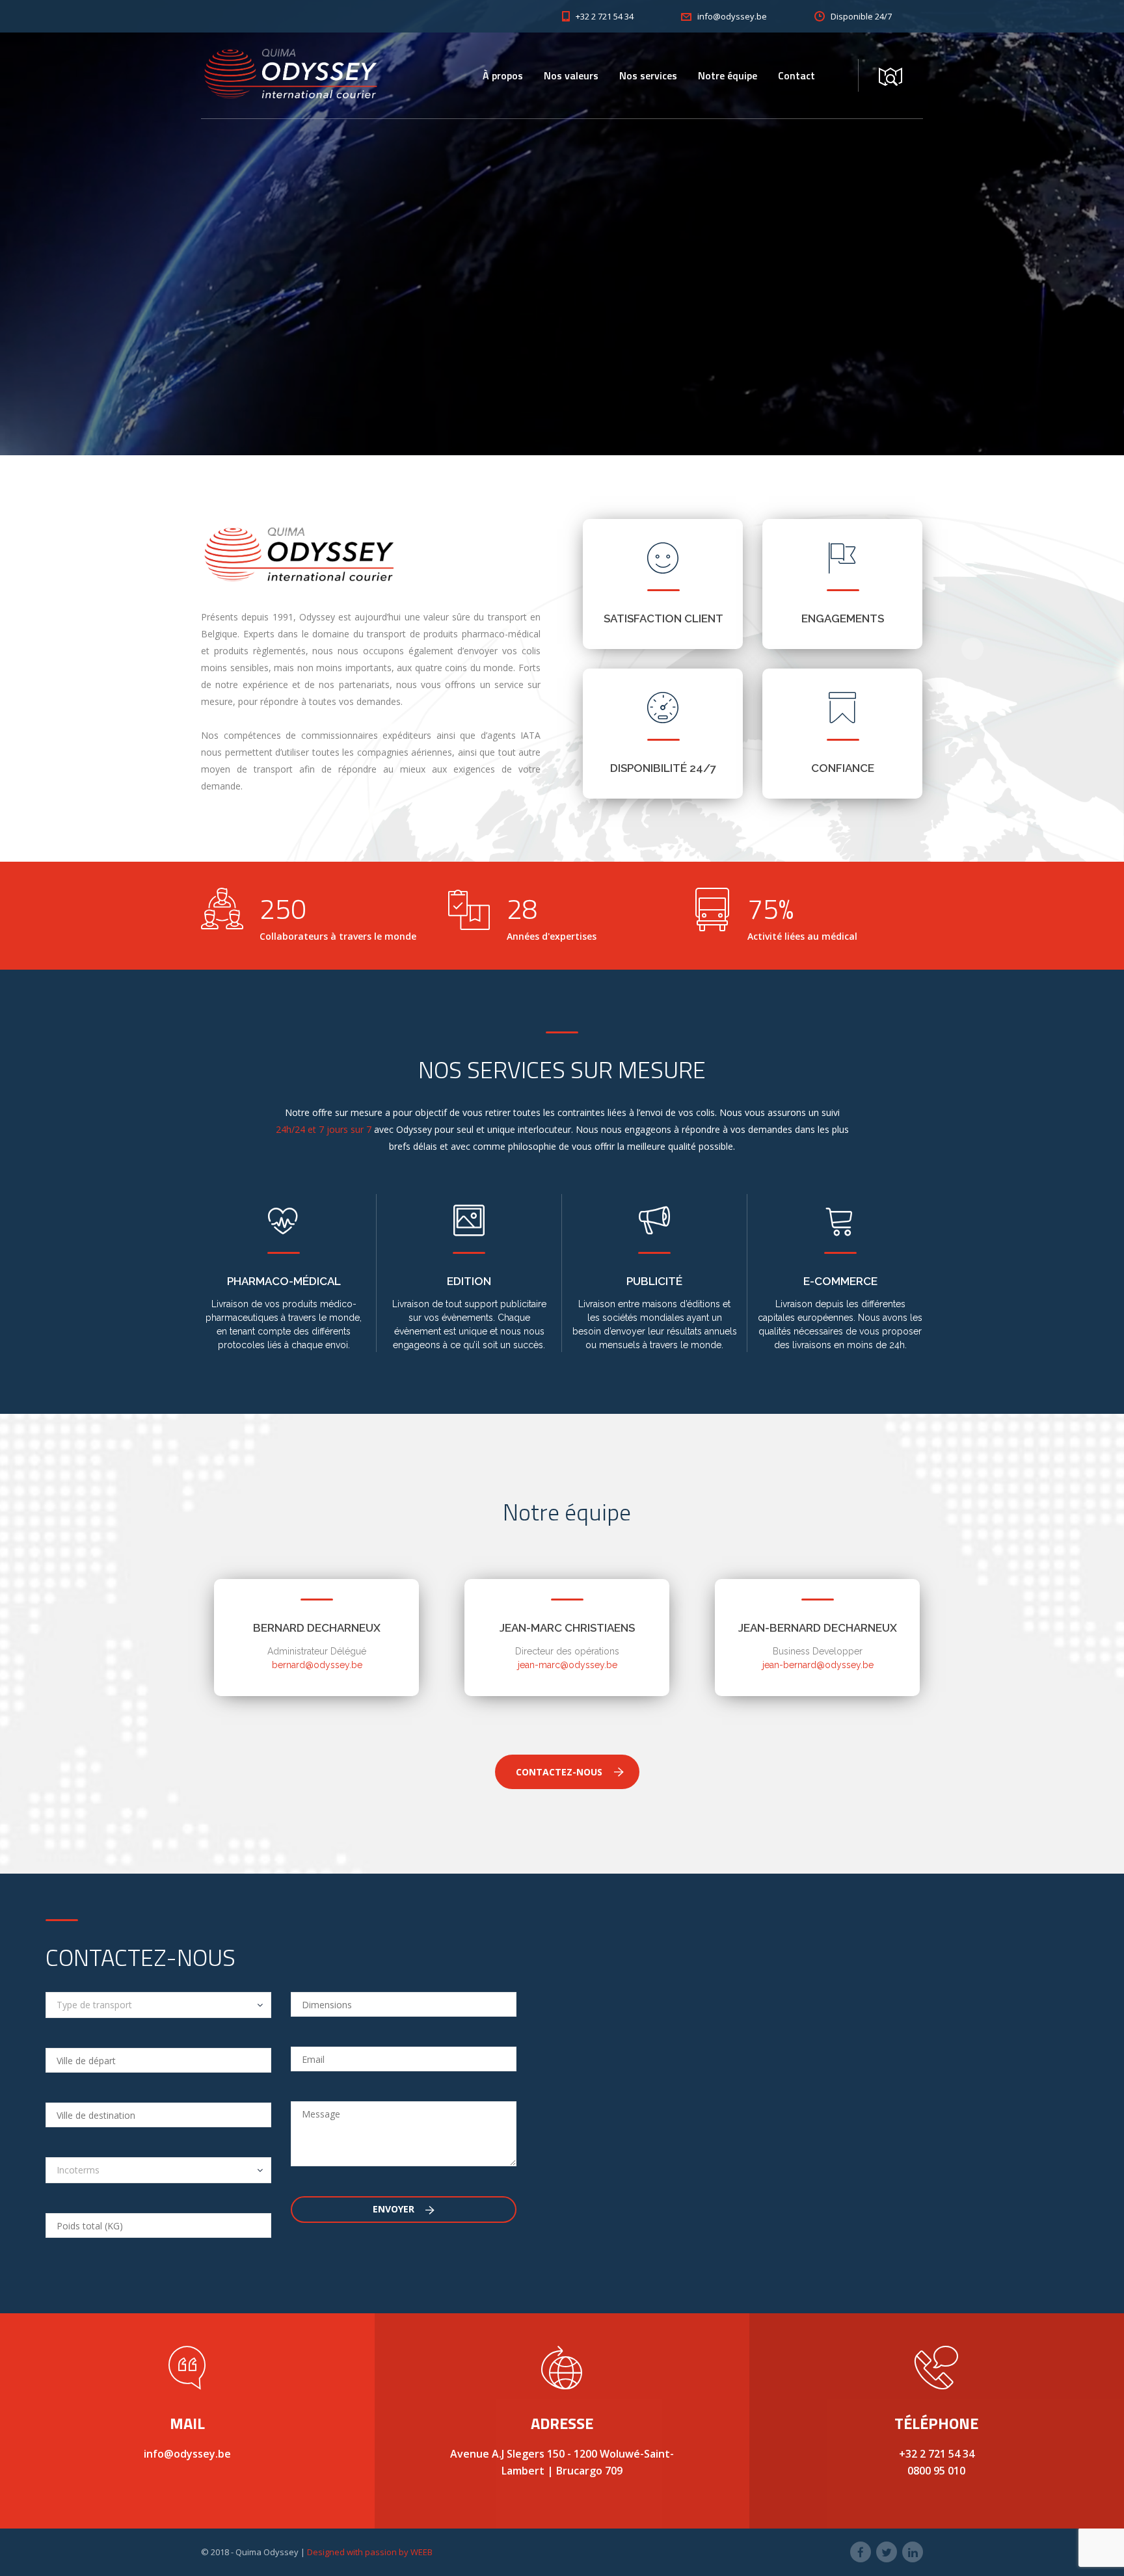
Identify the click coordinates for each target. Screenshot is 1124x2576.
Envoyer (395, 2209)
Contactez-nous (559, 1772)
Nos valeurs (571, 75)
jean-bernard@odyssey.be (818, 1665)
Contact (796, 75)
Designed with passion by (359, 2552)
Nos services (648, 75)
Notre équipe (728, 75)
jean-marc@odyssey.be (568, 1665)
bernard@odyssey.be (317, 1665)
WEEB (421, 2552)
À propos (503, 75)
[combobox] (158, 2005)
